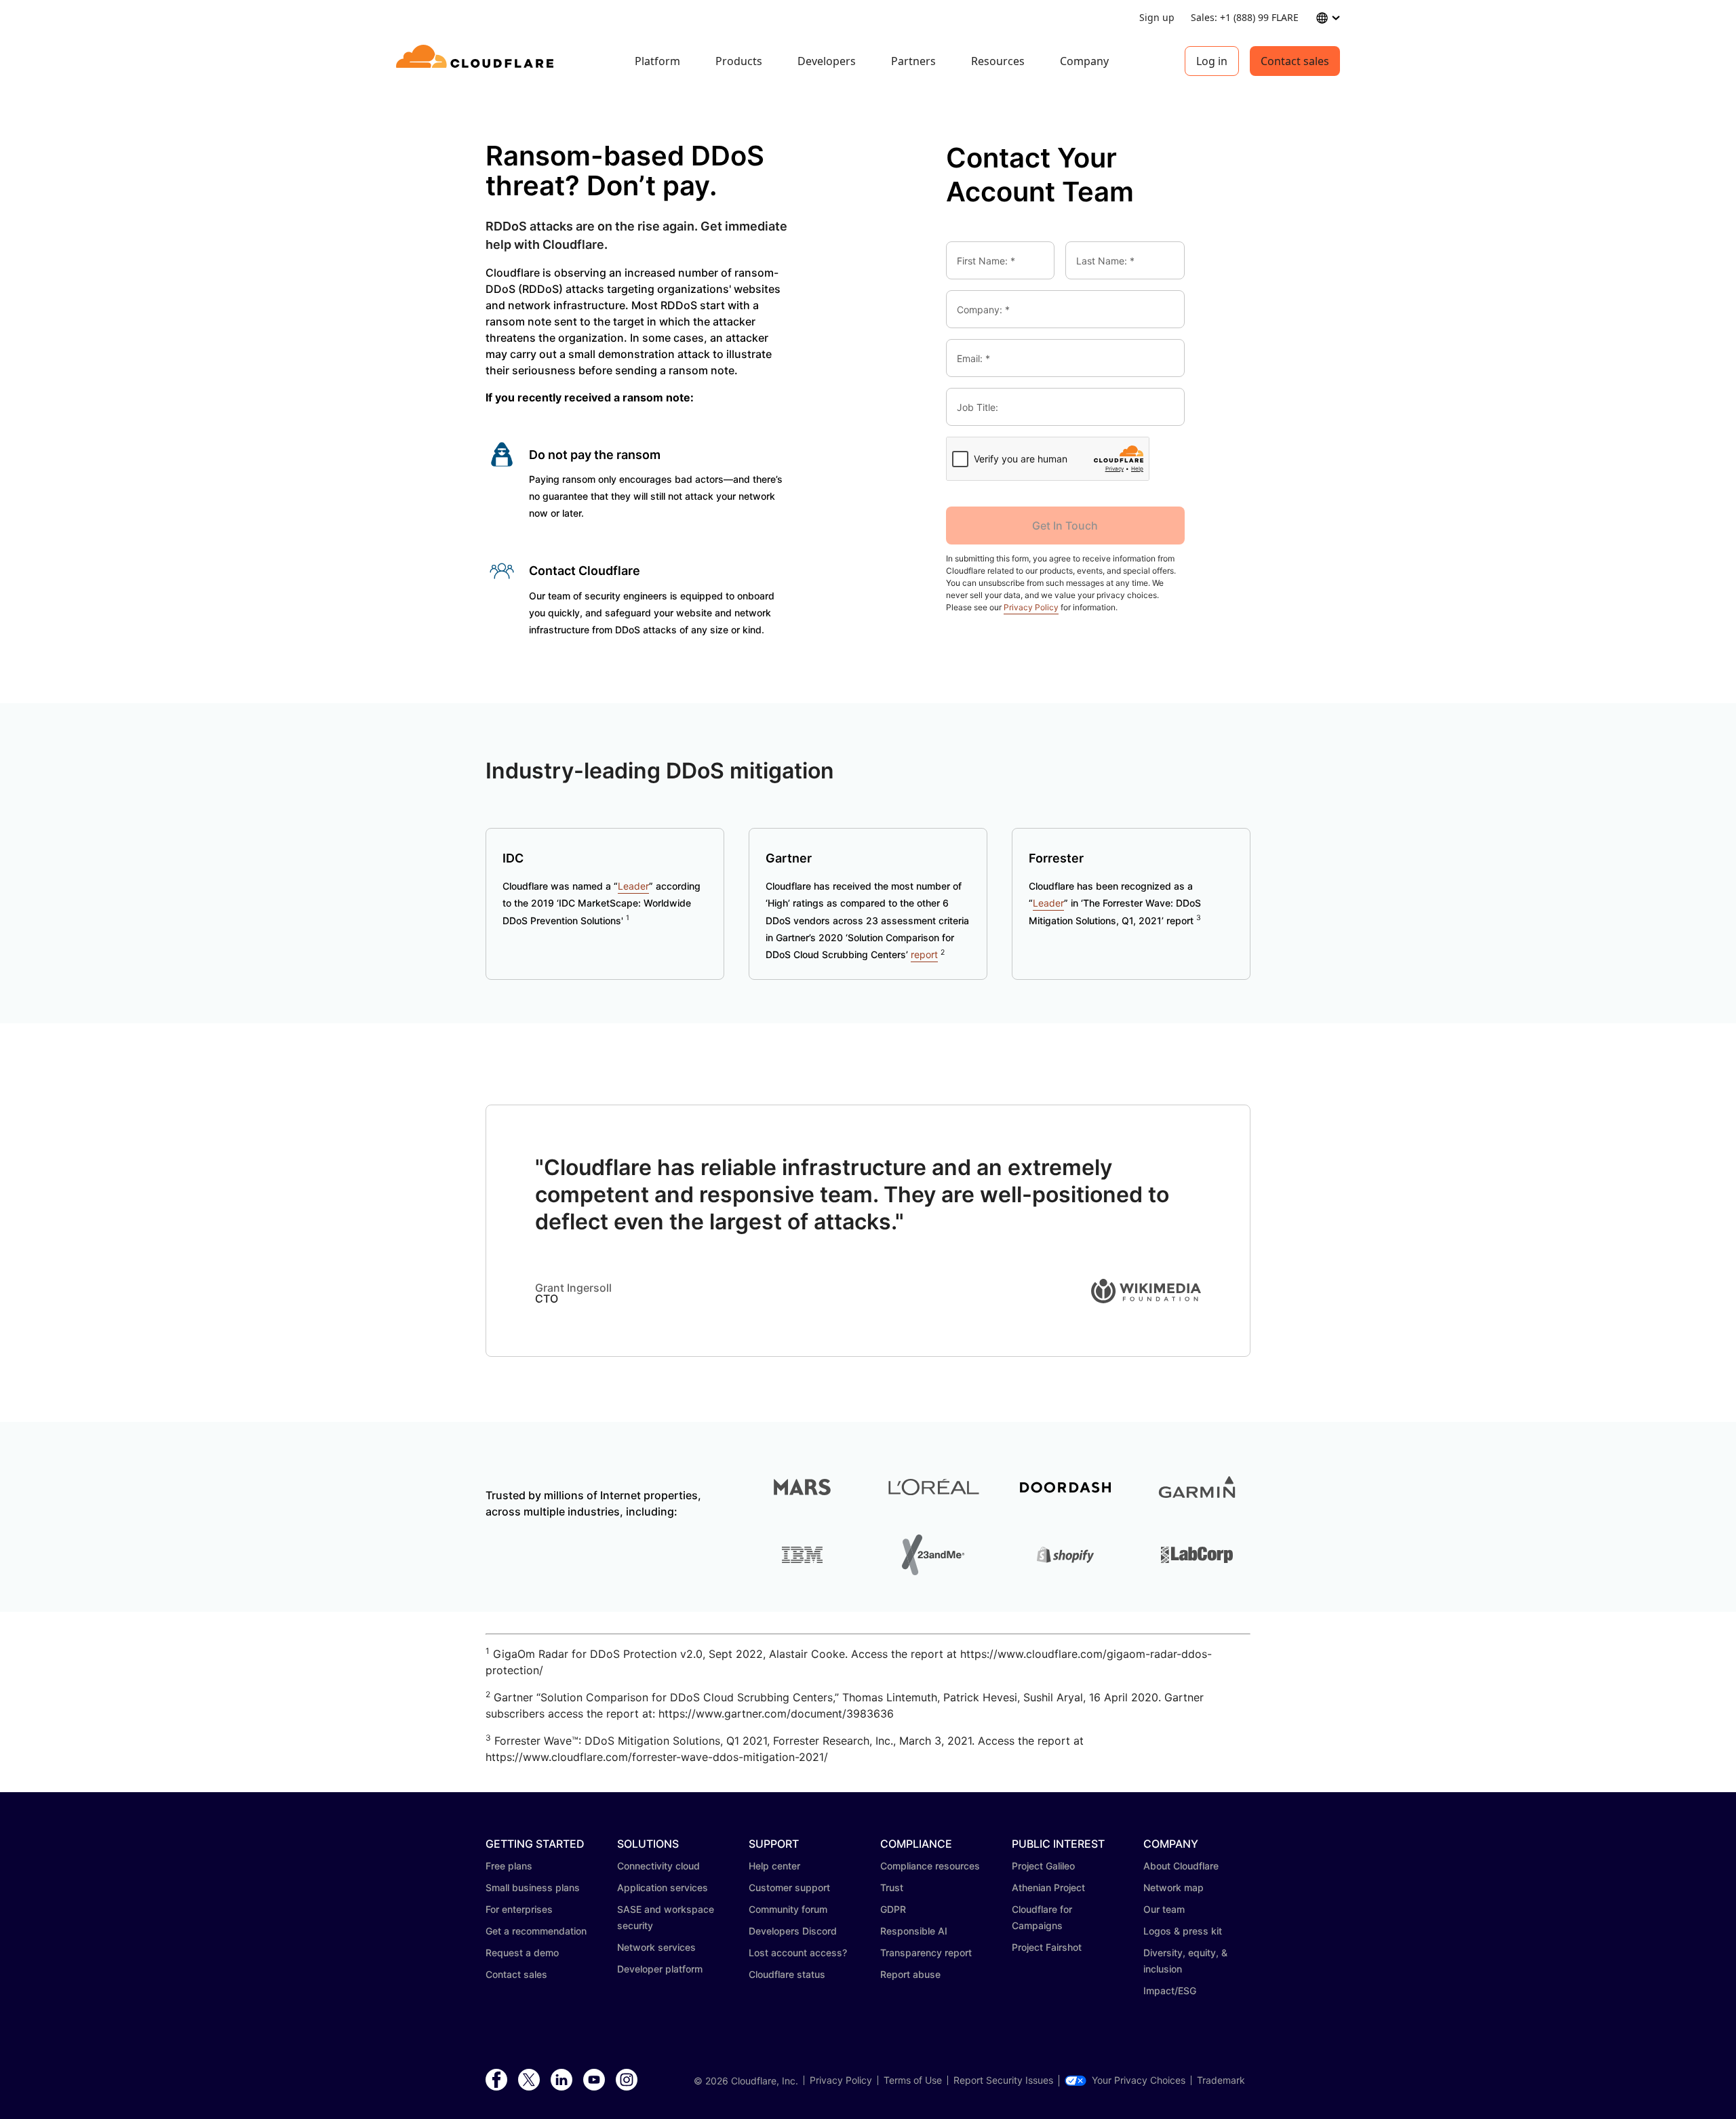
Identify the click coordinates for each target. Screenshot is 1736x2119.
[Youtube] (594, 2080)
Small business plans (533, 1887)
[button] (1146, 1299)
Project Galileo (1043, 1866)
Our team (1164, 1909)
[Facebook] (496, 2080)
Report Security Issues (1003, 2080)
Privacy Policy (1031, 607)
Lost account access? (798, 1953)
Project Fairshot (1047, 1947)
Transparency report (926, 1953)
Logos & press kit (1183, 1931)
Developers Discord (793, 1931)
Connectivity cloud (658, 1866)
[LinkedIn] (561, 2080)
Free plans (509, 1866)
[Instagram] (627, 2080)
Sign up (1157, 17)
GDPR (893, 1909)
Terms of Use (913, 2080)
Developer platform (660, 1969)
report (924, 954)
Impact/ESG (1170, 1991)
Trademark (1221, 2080)
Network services (656, 1947)
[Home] (477, 61)
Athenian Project (1048, 1887)
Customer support (789, 1887)
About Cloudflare (1181, 1866)
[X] (529, 2080)
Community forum (788, 1909)
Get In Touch (1065, 526)
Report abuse (910, 1974)
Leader (633, 886)
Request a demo (522, 1953)
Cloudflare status (787, 1974)
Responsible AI (914, 1931)
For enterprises (519, 1909)
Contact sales (1295, 61)
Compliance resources (930, 1866)
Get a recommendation (536, 1931)
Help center (774, 1866)
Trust (892, 1887)
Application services (663, 1887)
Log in (1212, 61)
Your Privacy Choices (1139, 2080)
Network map (1173, 1887)
